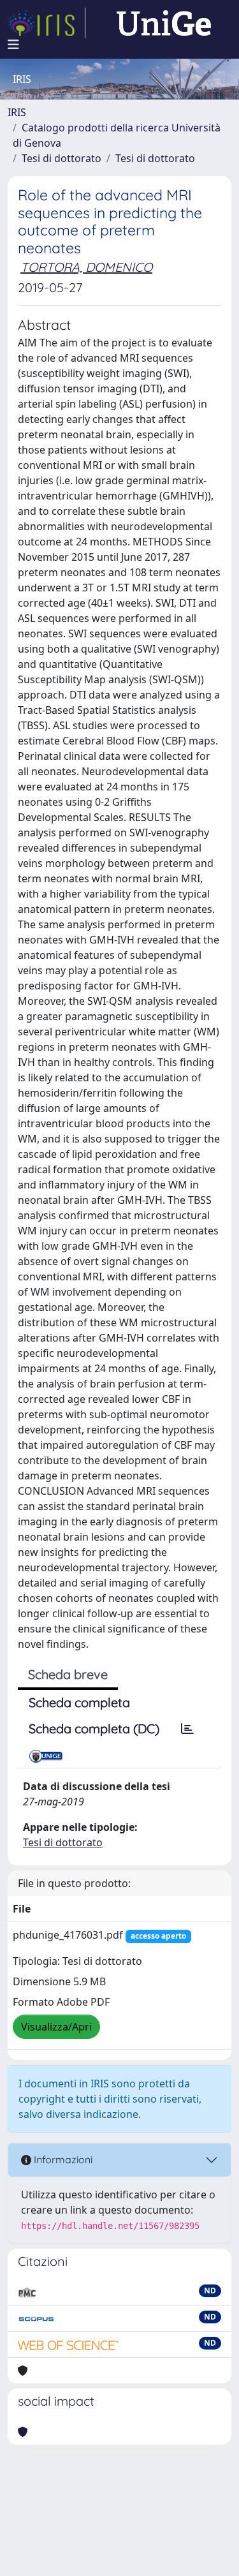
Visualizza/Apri (56, 2027)
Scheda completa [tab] (79, 1702)
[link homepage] (47, 23)
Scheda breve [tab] (68, 1674)
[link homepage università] (164, 23)
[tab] (187, 1729)
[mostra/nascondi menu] (13, 45)
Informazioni (62, 2159)
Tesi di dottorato (62, 158)
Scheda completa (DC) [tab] (94, 1728)
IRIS (17, 112)
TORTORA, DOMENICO (86, 267)
